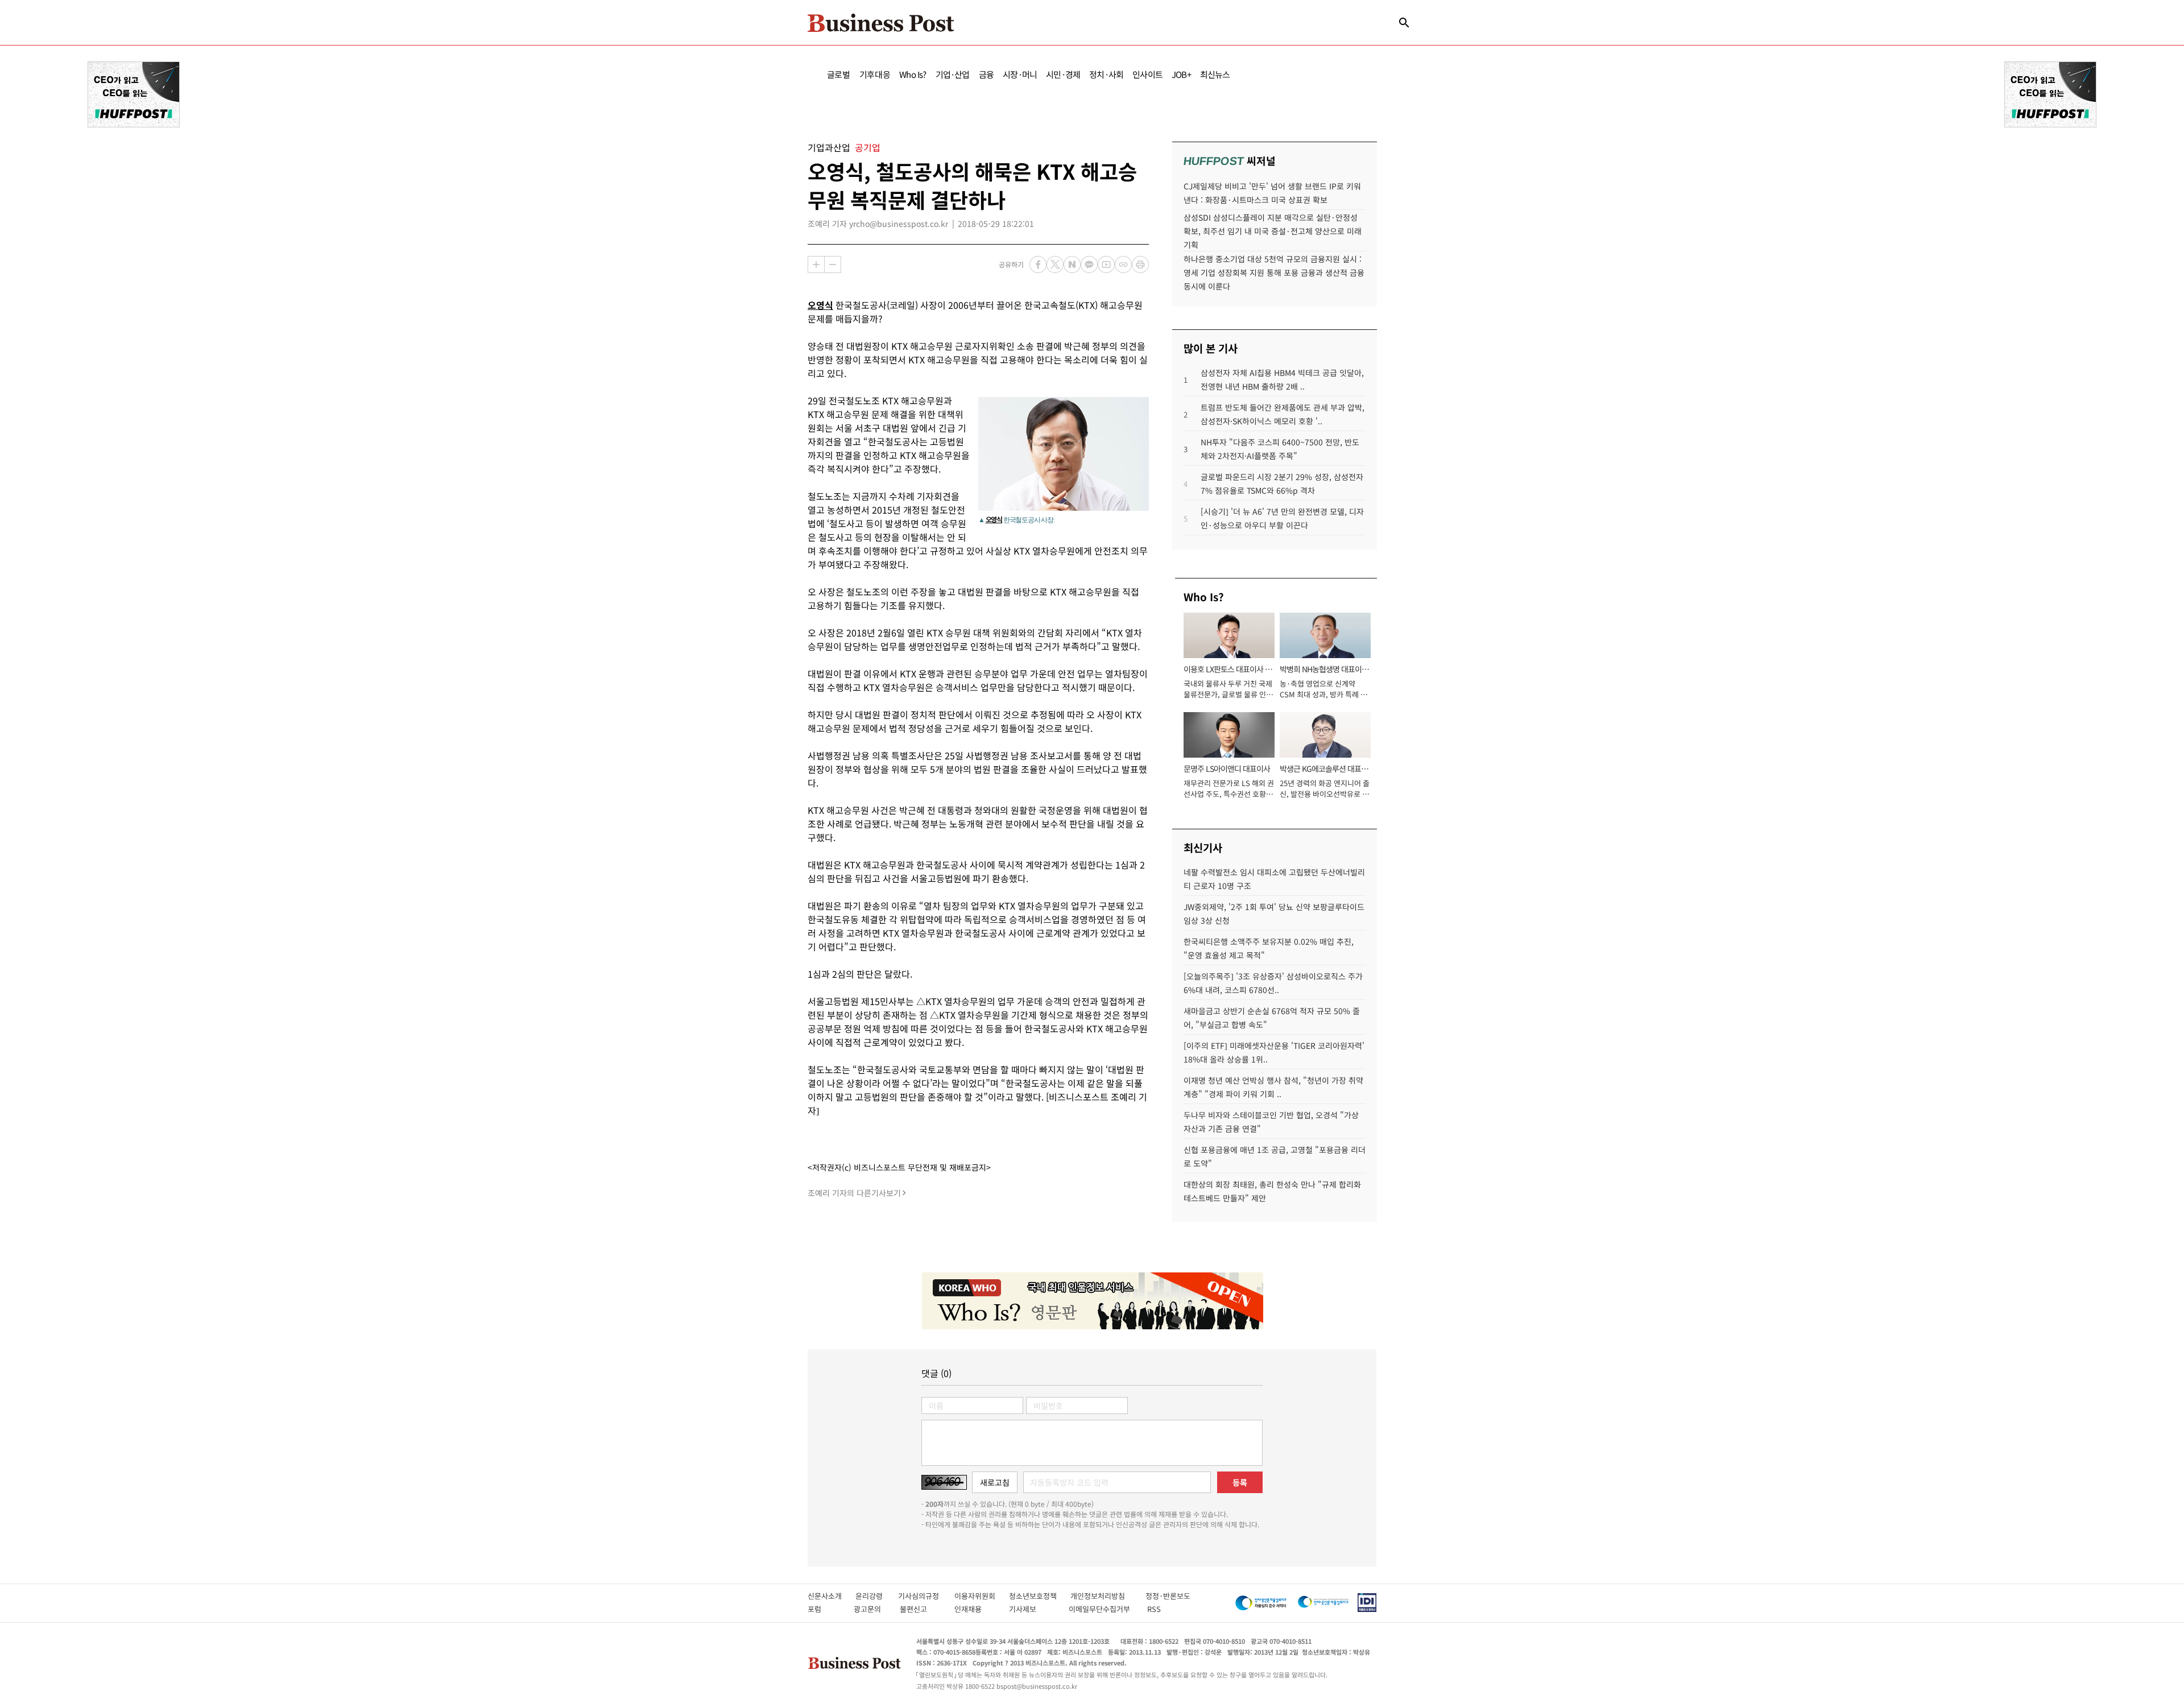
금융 (986, 74)
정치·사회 (1106, 74)
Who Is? (913, 74)
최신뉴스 (1215, 74)
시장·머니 (1020, 74)
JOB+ (1181, 74)
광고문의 (871, 1609)
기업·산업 (953, 74)
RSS (1154, 1609)
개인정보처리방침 (1108, 1596)
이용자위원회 (982, 1596)
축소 (833, 264)
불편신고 (921, 1609)
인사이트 (1147, 74)
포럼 (825, 1609)
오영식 (820, 305)
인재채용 (976, 1609)
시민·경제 (1063, 74)
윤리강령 (877, 1596)
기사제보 (1033, 1609)
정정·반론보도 (1168, 1596)
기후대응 (875, 74)
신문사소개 (832, 1596)
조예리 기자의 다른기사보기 (854, 1193)
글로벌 (839, 74)
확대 (816, 264)
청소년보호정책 (1040, 1596)
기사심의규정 (926, 1596)
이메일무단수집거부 (1102, 1609)
